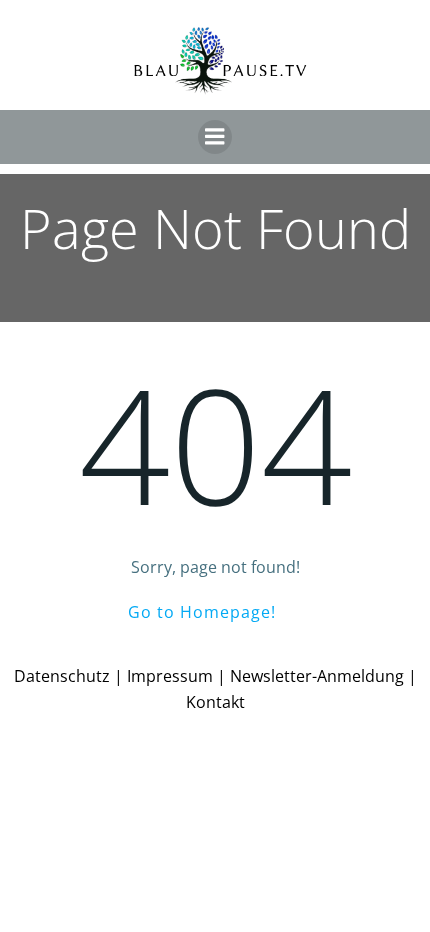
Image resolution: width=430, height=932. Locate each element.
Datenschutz (62, 676)
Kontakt (215, 702)
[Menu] (215, 137)
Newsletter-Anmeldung (317, 676)
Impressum (170, 676)
